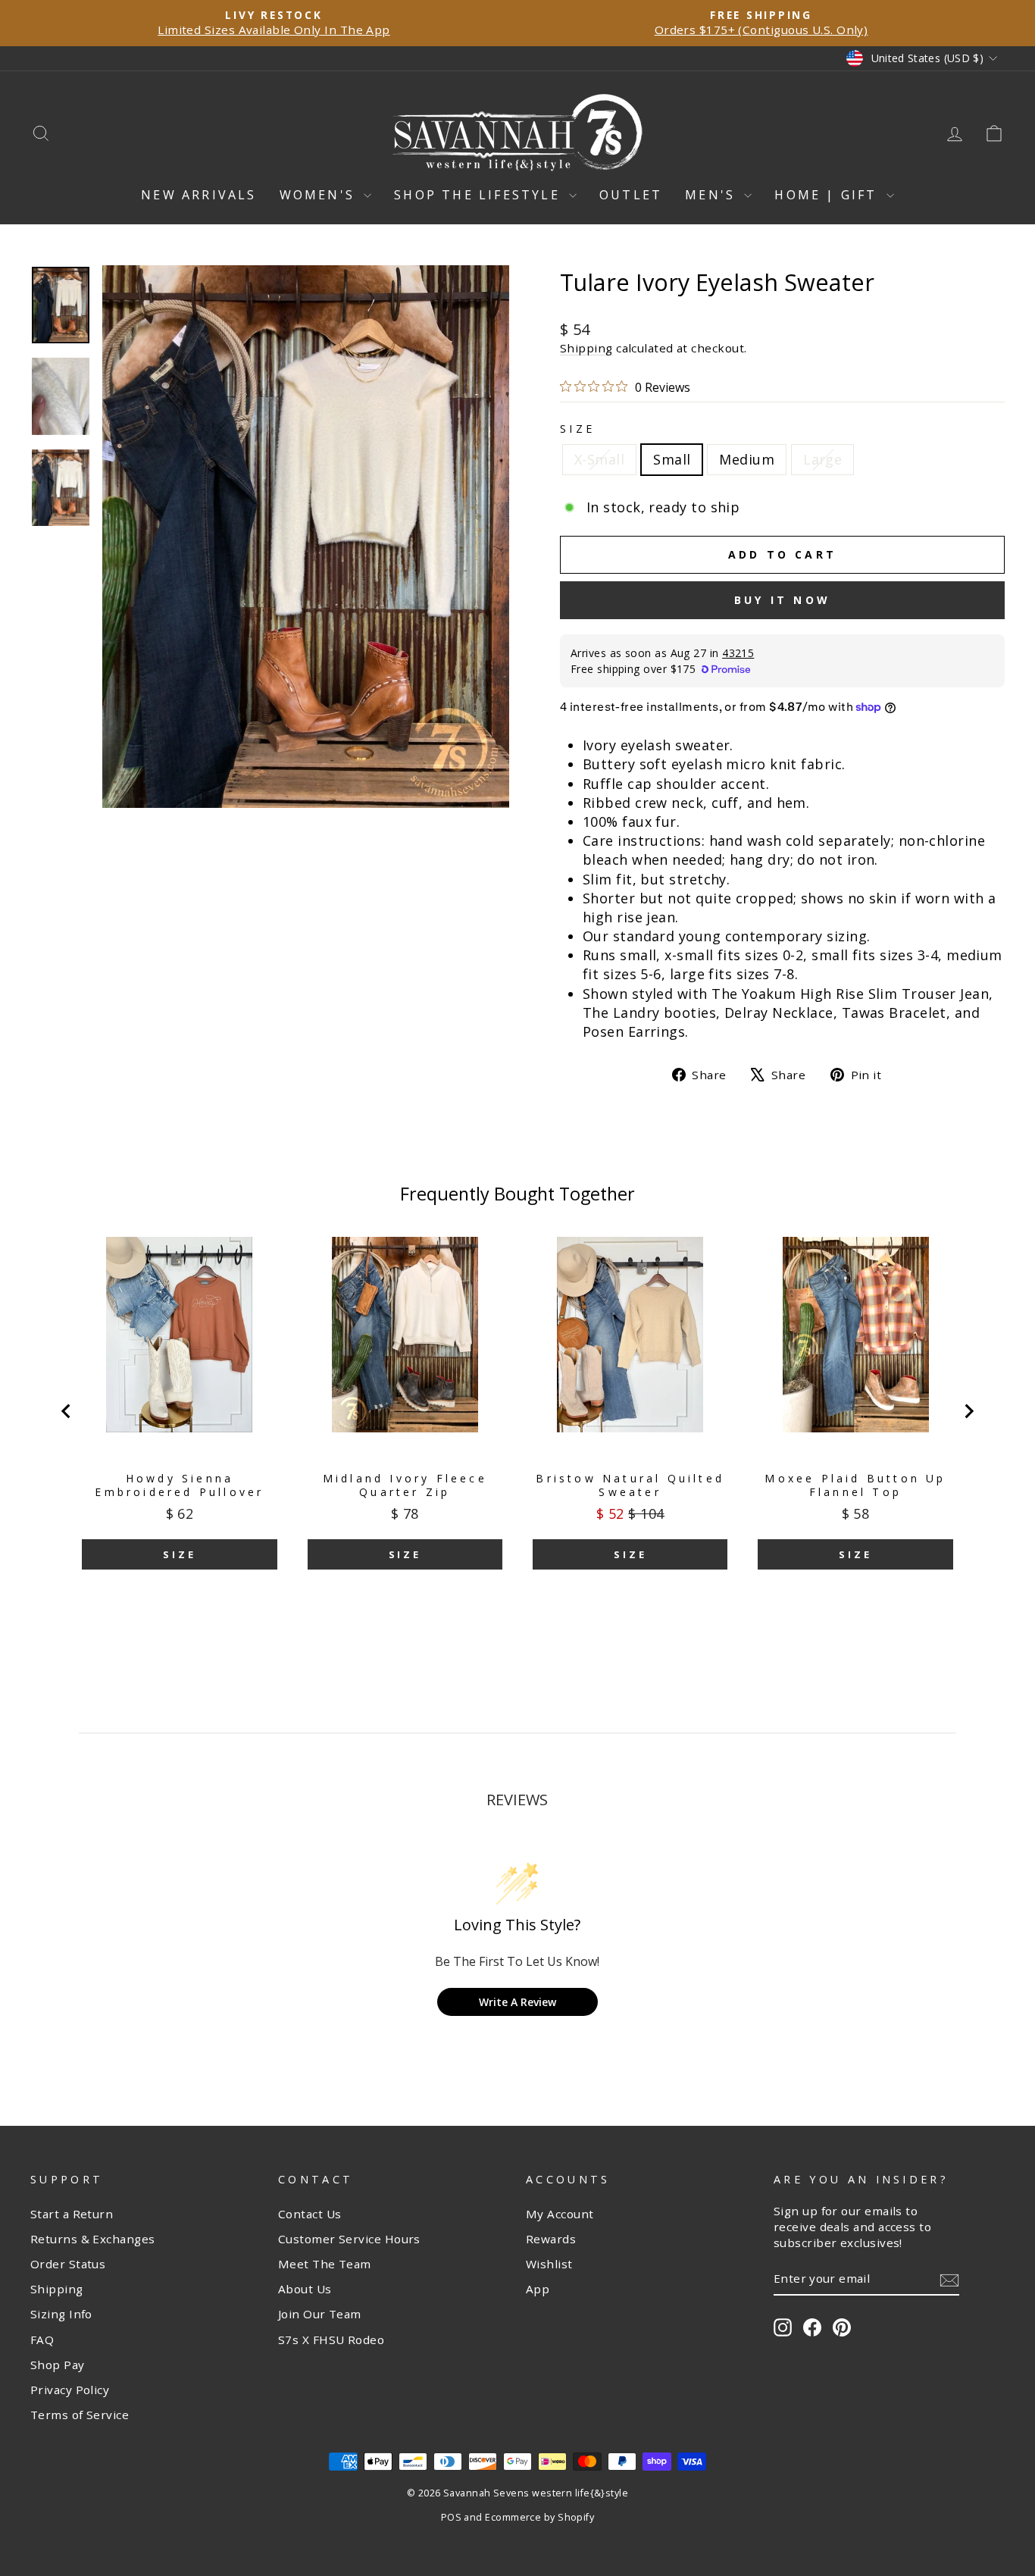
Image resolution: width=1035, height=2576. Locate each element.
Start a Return (72, 2214)
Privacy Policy (70, 2390)
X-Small (599, 459)
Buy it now (782, 600)
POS (451, 2517)
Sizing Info (61, 2314)
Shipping (586, 348)
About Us (305, 2289)
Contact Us (310, 2214)
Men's (713, 195)
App (538, 2289)
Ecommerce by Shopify (539, 2517)
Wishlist (549, 2264)
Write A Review (517, 2002)
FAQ (42, 2340)
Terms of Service (80, 2415)
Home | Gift (828, 195)
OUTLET (631, 195)
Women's (320, 195)
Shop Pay (58, 2365)
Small (672, 459)
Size (577, 429)
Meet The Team (325, 2264)
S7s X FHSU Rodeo (331, 2340)
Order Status (68, 2264)
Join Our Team (320, 2314)
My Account (560, 2214)
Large (822, 459)
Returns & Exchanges (93, 2239)
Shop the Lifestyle (480, 195)
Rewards (551, 2239)
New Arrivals (199, 195)
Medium (747, 459)
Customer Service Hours (349, 2239)
